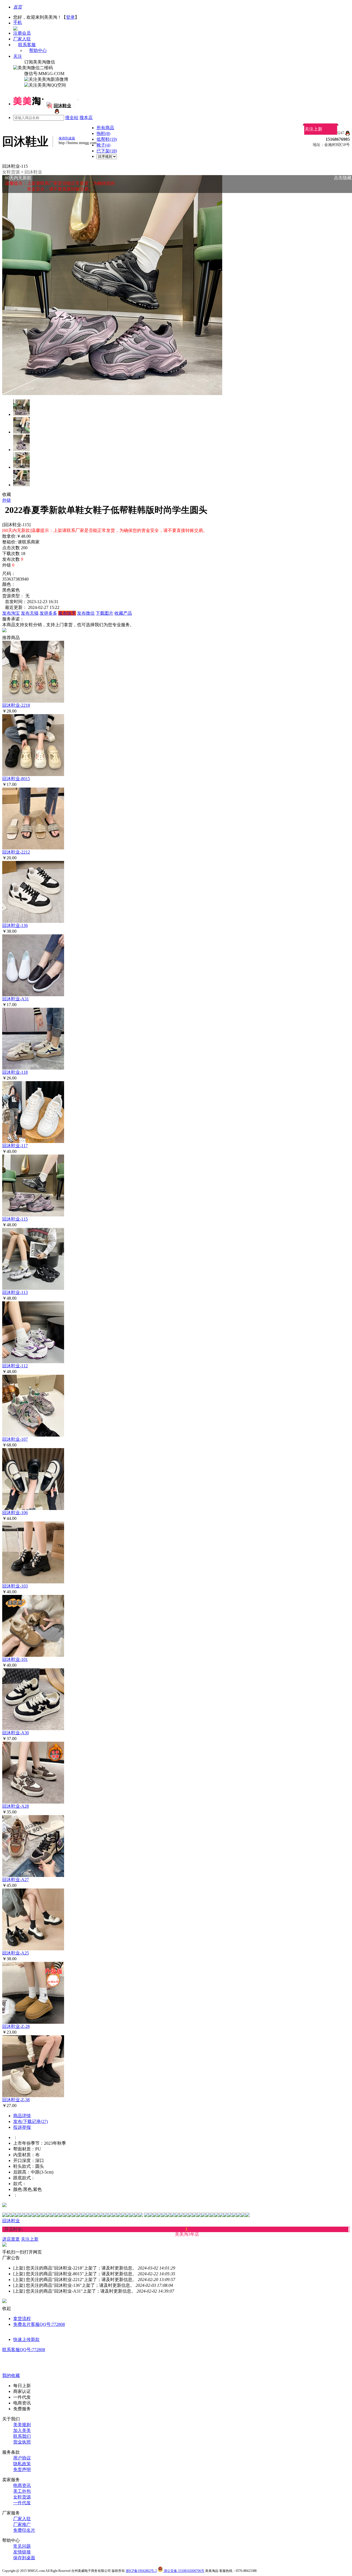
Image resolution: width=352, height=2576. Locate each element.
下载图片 (105, 613)
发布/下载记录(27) (31, 2121)
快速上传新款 (26, 2339)
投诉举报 (22, 2127)
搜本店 (86, 118)
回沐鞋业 (33, 172)
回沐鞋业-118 (15, 1072)
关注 (18, 56)
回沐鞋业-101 (15, 1659)
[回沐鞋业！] (56, 112)
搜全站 (72, 118)
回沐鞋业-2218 (16, 705)
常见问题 (22, 2546)
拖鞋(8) (103, 133)
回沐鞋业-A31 (16, 999)
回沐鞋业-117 (15, 1146)
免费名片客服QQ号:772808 (39, 2324)
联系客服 (27, 45)
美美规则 (22, 2425)
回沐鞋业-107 (15, 1439)
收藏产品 (123, 613)
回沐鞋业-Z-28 (16, 2026)
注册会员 (22, 33)
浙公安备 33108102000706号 (184, 2571)
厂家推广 (22, 2524)
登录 (70, 17)
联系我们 (22, 2436)
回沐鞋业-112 (15, 1366)
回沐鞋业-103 (15, 1586)
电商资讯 (22, 2485)
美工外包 (22, 2491)
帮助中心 (38, 50)
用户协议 (22, 2458)
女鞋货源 (11, 172)
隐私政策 (22, 2464)
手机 (18, 22)
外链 (7, 500)
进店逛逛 (11, 2239)
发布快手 (67, 613)
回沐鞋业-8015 (16, 779)
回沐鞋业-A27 (16, 1880)
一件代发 (22, 2503)
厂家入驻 (22, 39)
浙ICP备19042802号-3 (141, 2571)
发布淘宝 (11, 613)
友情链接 (22, 2552)
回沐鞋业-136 (15, 925)
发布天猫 (30, 613)
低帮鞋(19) (107, 139)
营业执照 (22, 2442)
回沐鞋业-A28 (16, 1806)
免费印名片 (24, 2530)
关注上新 (313, 129)
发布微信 (86, 613)
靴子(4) (103, 145)
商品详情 (22, 2116)
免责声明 (22, 2469)
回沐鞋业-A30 (16, 1733)
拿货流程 (22, 2319)
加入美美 (22, 2430)
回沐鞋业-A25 (16, 1953)
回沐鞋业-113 (15, 1292)
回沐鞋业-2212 (16, 852)
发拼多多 (48, 613)
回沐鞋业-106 (15, 1513)
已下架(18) (107, 151)
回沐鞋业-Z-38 (16, 2100)
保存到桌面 (24, 2558)
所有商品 (105, 128)
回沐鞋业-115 (15, 1219)
